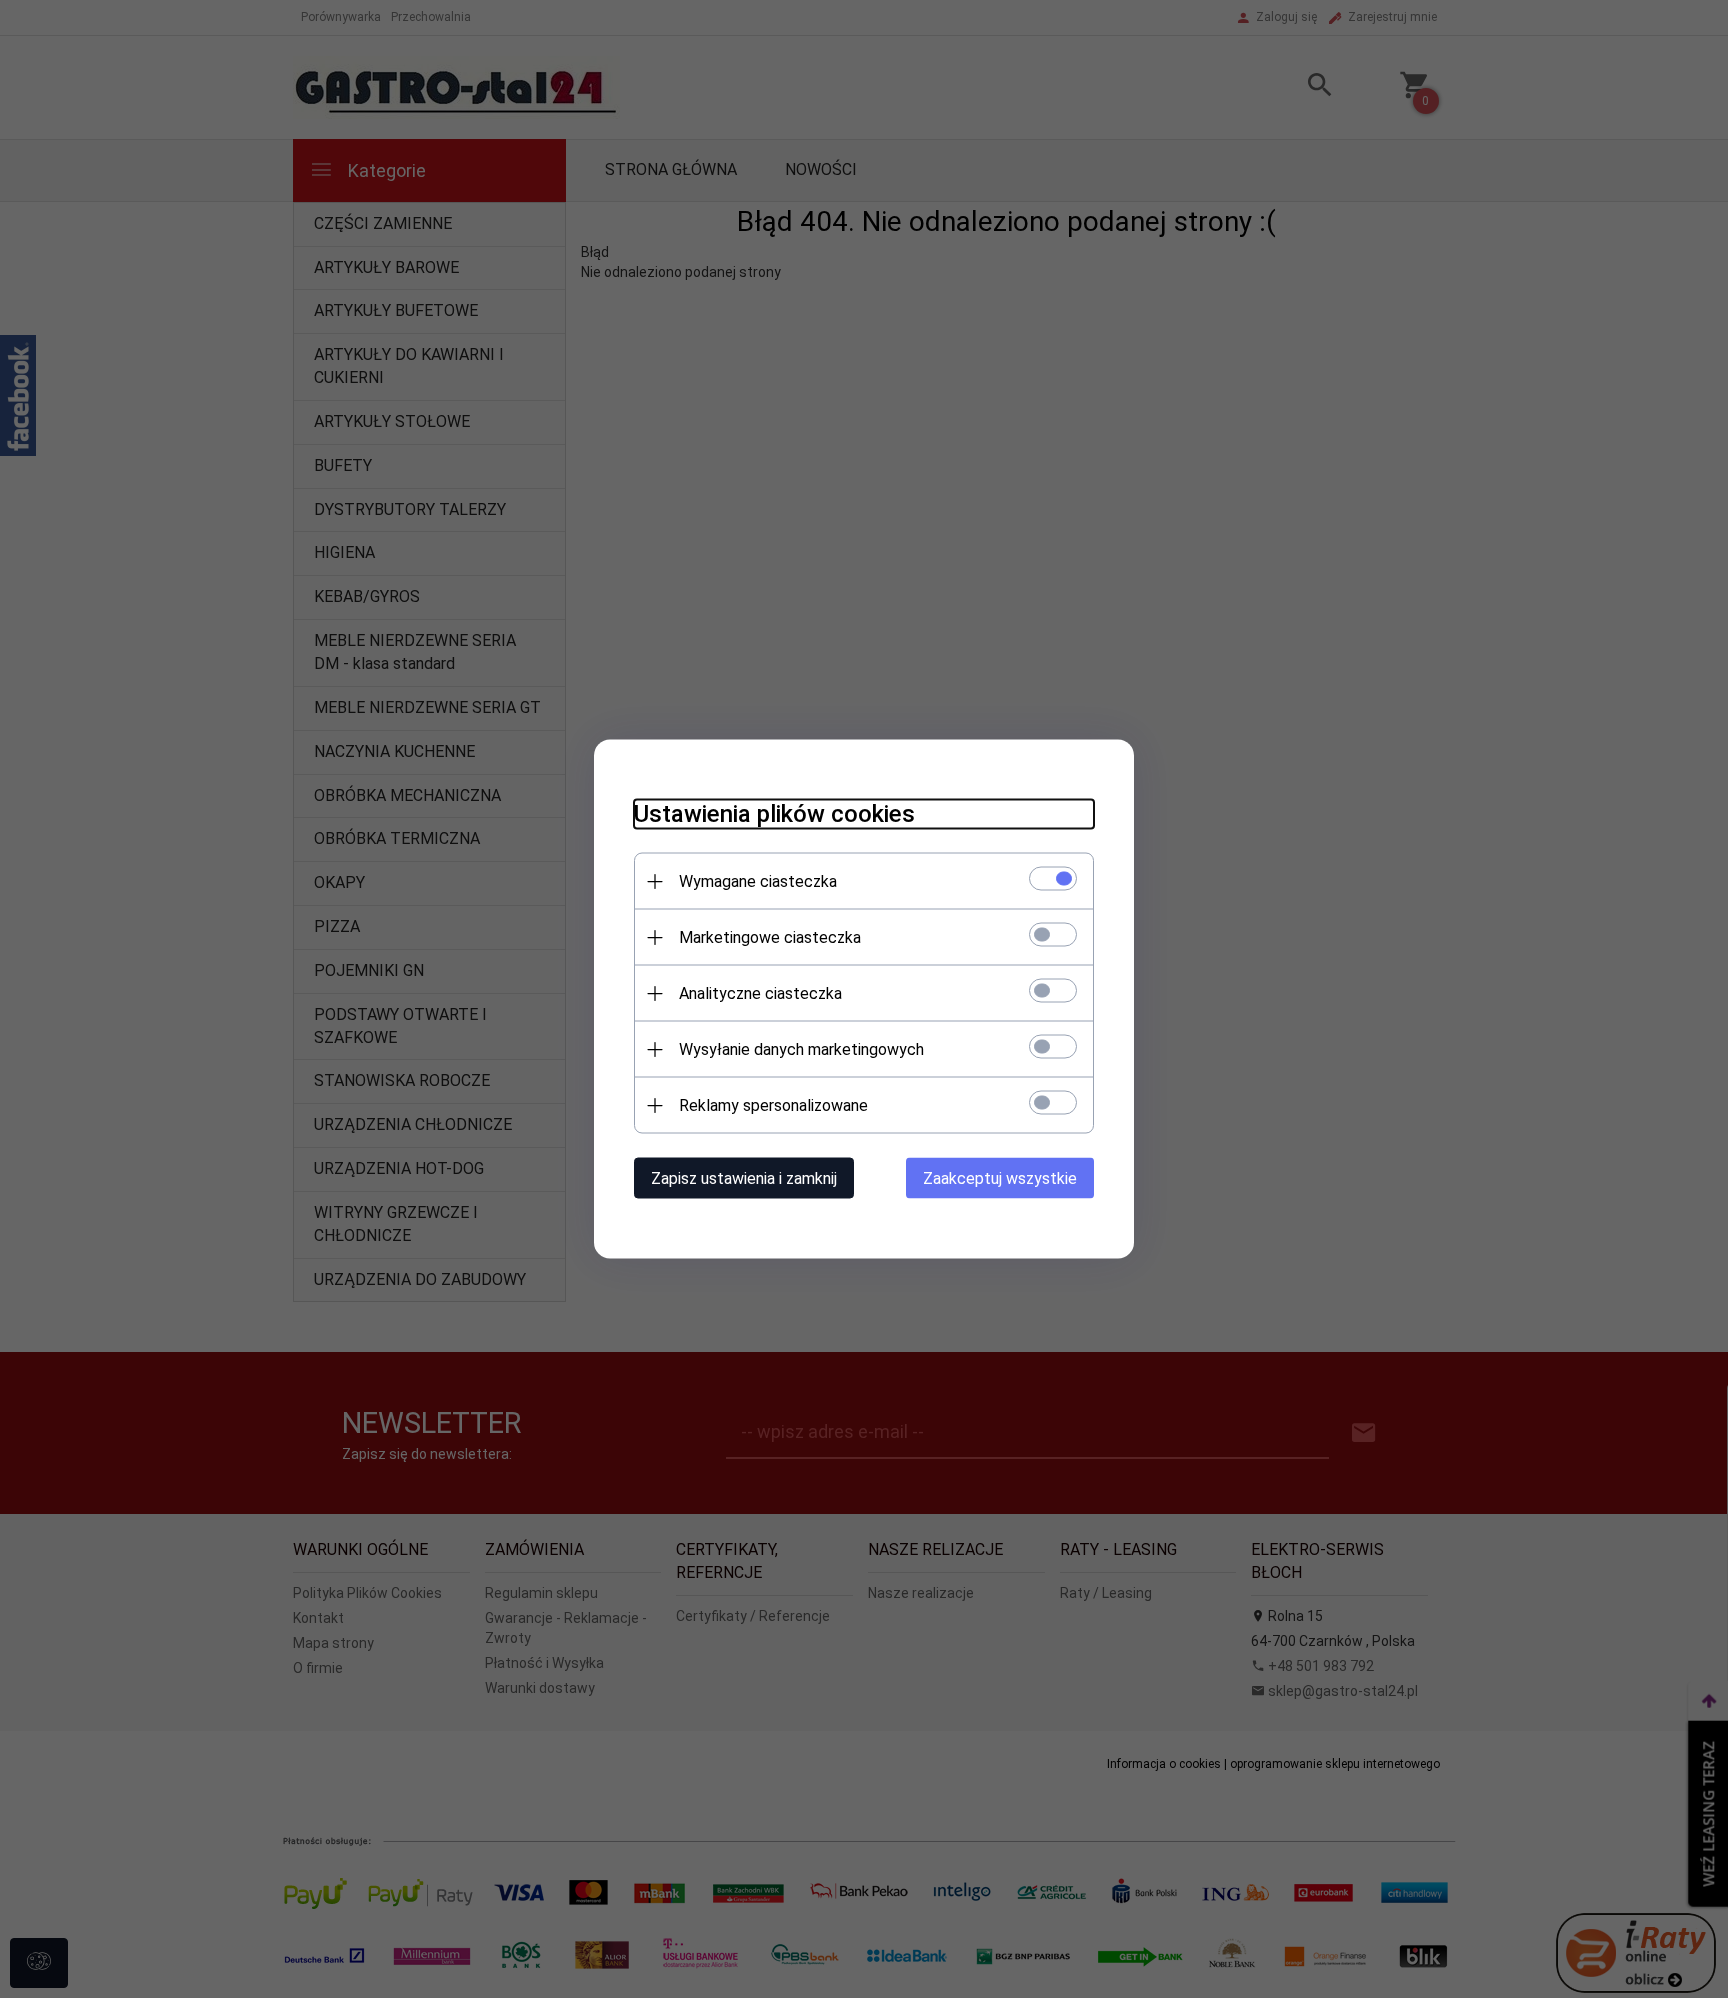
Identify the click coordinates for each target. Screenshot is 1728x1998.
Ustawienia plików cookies (774, 814)
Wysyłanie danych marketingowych (801, 1049)
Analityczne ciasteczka (760, 993)
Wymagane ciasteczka (758, 881)
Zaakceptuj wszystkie (1000, 1178)
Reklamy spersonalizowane (773, 1105)
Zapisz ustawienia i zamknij (744, 1178)
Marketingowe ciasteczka (770, 937)
